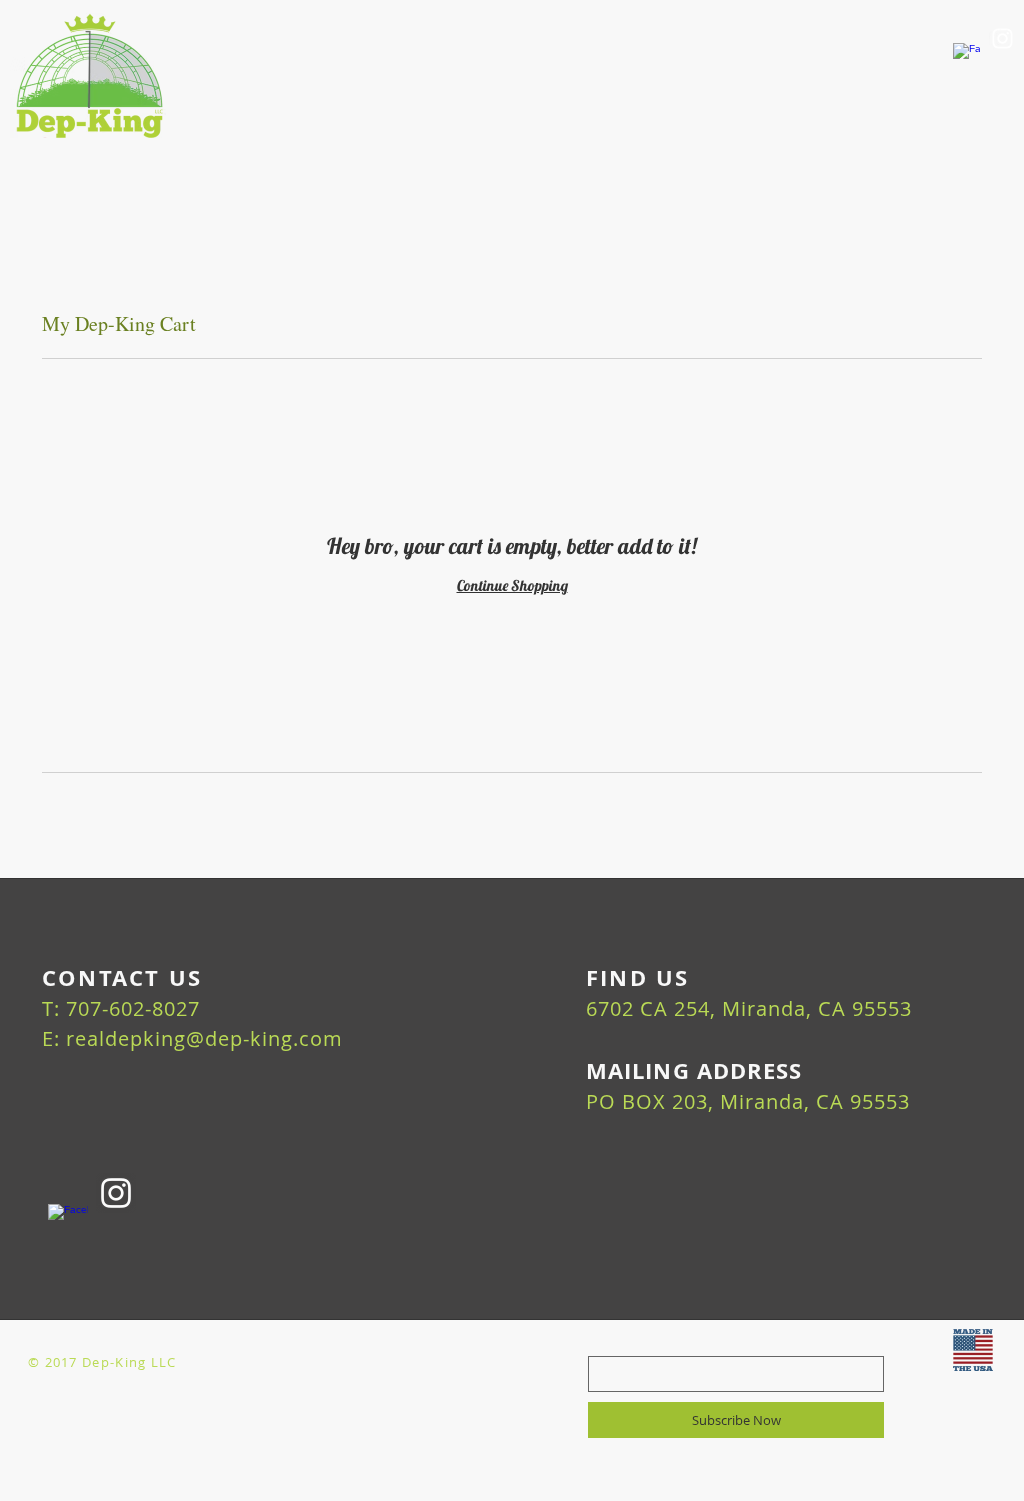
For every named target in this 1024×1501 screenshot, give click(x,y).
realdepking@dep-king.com (204, 1038)
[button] (581, 153)
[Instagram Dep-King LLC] (1002, 38)
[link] (970, 146)
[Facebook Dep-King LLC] (966, 56)
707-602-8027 (133, 1008)
